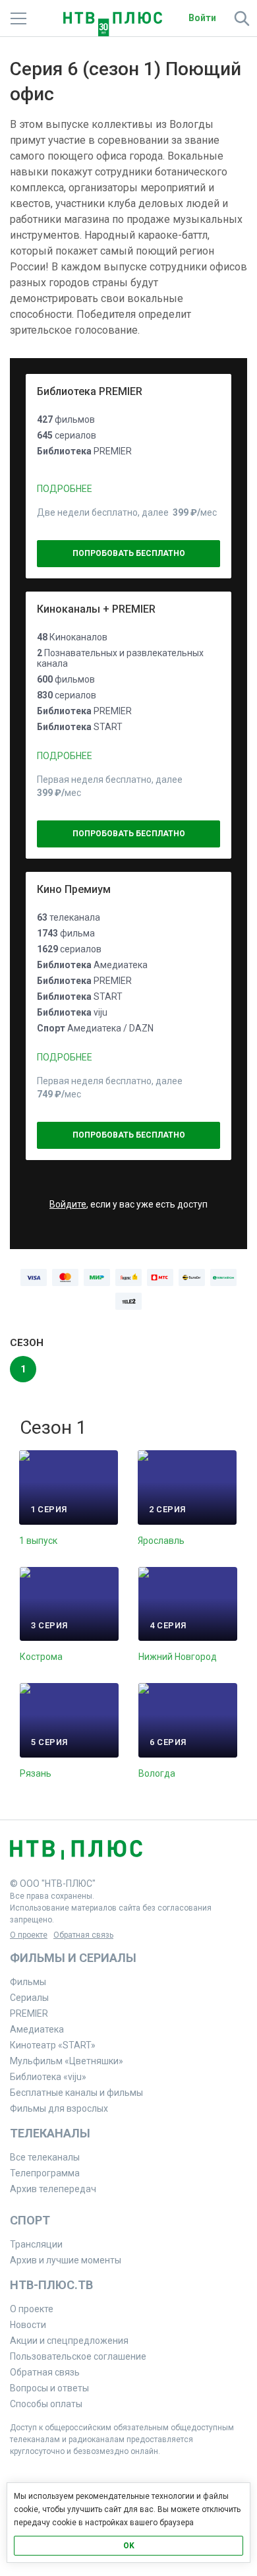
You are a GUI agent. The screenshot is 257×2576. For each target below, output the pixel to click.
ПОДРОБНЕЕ (65, 489)
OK (129, 2546)
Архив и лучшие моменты (66, 2260)
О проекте (29, 1935)
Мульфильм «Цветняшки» (67, 2061)
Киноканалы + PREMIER (96, 609)
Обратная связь (83, 1935)
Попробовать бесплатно (129, 553)
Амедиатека (37, 2029)
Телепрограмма (45, 2173)
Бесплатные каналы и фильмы (76, 2093)
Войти (202, 18)
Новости (28, 2325)
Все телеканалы (45, 2157)
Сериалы (29, 1998)
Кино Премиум (74, 889)
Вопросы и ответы (49, 2388)
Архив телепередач (53, 2189)
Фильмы (28, 1982)
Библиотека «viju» (48, 2077)
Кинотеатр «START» (53, 2045)
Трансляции (36, 2244)
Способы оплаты (46, 2404)
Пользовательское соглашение (78, 2356)
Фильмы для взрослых (59, 2108)
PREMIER (29, 2013)
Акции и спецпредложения (69, 2341)
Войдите (68, 1204)
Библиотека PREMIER (90, 391)
